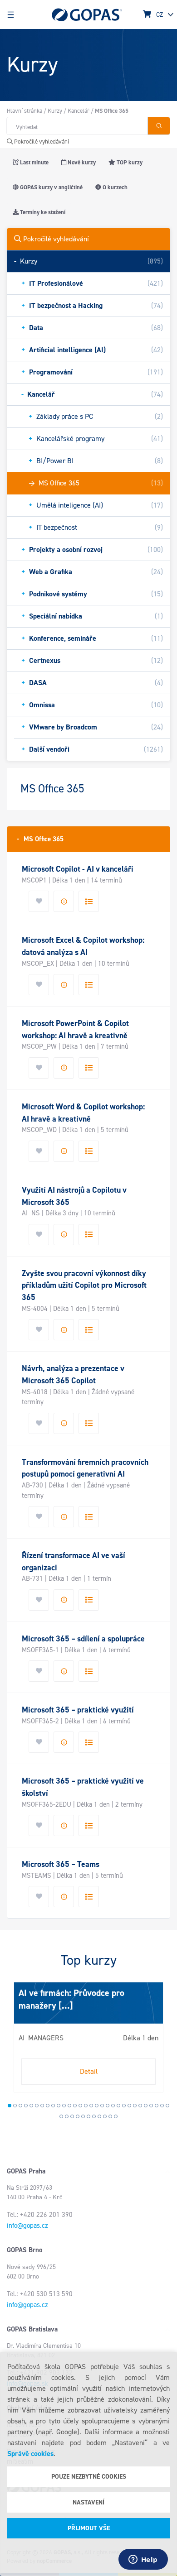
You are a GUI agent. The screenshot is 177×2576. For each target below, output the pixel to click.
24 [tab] (135, 2106)
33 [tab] (72, 2116)
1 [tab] (10, 2106)
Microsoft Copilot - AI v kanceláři (78, 869)
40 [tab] (110, 2116)
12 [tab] (69, 2106)
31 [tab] (61, 2116)
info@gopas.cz (27, 2226)
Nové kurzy (81, 162)
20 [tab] (113, 2106)
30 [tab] (167, 2106)
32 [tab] (67, 2116)
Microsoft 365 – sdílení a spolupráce (83, 1639)
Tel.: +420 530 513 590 (40, 2294)
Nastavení (88, 2502)
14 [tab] (80, 2106)
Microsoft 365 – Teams (61, 1864)
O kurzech (114, 187)
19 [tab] (108, 2106)
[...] (65, 2005)
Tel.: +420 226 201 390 (40, 2215)
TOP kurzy (129, 162)
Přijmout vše (89, 2528)
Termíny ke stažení (42, 212)
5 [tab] (31, 2106)
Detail (89, 2071)
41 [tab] (116, 2116)
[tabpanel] (88, 2037)
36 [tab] (88, 2116)
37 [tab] (94, 2116)
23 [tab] (129, 2106)
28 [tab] (157, 2106)
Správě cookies (30, 2454)
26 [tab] (146, 2106)
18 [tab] (102, 2106)
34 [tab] (78, 2116)
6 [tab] (37, 2106)
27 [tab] (151, 2106)
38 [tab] (99, 2116)
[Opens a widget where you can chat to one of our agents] (143, 2560)
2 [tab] (15, 2106)
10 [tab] (59, 2106)
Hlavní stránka (25, 111)
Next (16, 2041)
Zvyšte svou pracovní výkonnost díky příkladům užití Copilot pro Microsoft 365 (84, 1285)
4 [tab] (26, 2106)
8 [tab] (48, 2106)
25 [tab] (140, 2106)
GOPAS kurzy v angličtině (51, 187)
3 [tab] (20, 2106)
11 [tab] (64, 2106)
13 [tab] (75, 2106)
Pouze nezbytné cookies (89, 2477)
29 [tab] (162, 2106)
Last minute (34, 162)
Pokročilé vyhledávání (41, 142)
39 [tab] (105, 2116)
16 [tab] (91, 2106)
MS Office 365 (40, 839)
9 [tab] (53, 2106)
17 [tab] (97, 2106)
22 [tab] (124, 2106)
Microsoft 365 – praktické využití (78, 1710)
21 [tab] (118, 2106)
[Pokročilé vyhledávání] (159, 126)
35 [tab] (83, 2116)
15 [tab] (86, 2106)
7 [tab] (42, 2106)
